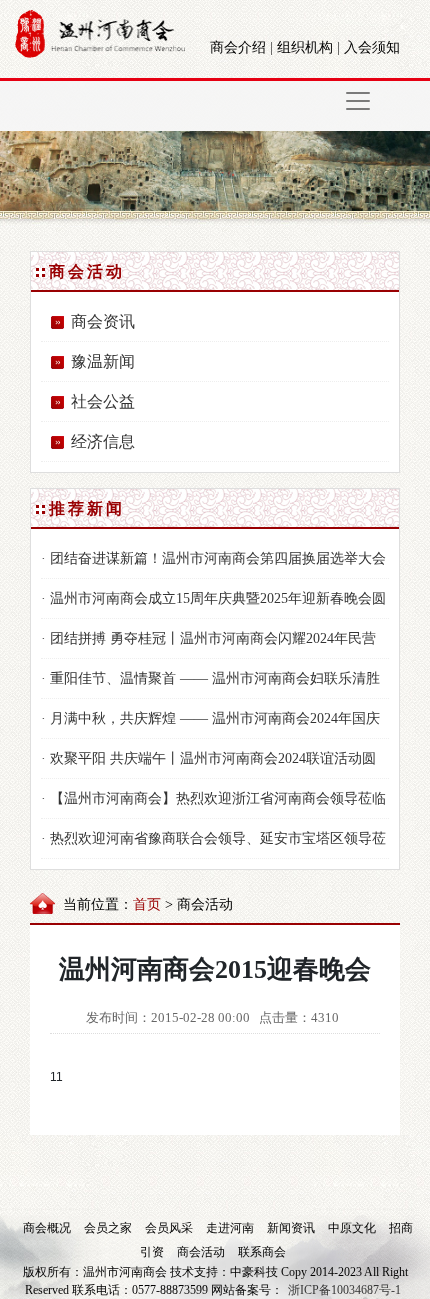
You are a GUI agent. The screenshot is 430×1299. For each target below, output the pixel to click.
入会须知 (372, 47)
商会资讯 (103, 321)
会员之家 (109, 1228)
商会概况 (48, 1228)
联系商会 (262, 1252)
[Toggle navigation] (358, 101)
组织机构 (305, 47)
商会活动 (202, 1252)
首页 (147, 904)
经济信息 (103, 441)
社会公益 (103, 401)
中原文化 (353, 1228)
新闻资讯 (292, 1228)
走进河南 (231, 1228)
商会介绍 (238, 47)
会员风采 (170, 1228)
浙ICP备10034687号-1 (344, 1290)
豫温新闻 (103, 361)
